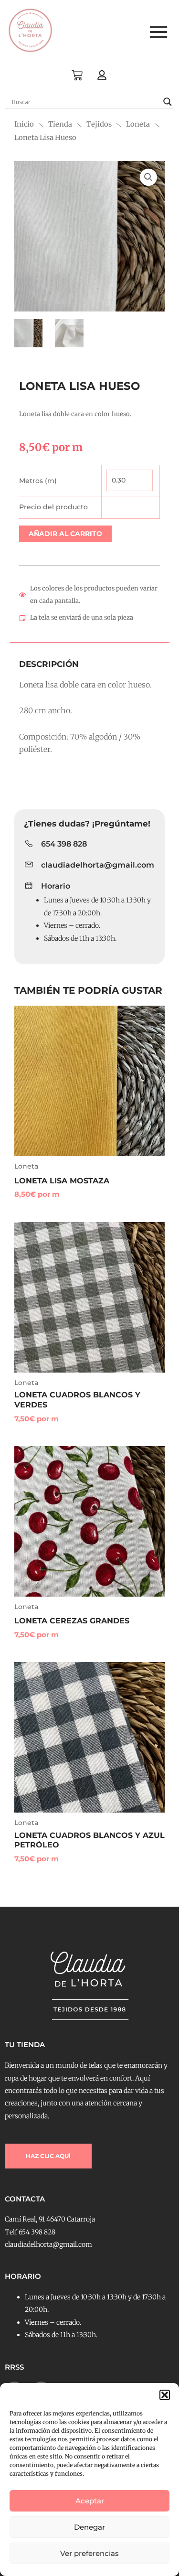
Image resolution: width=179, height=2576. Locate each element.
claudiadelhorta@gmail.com (98, 865)
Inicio (24, 124)
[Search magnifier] (168, 102)
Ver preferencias (89, 2553)
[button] (165, 2395)
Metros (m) (38, 481)
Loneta (138, 124)
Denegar (89, 2527)
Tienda (60, 124)
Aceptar (90, 2501)
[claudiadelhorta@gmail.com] (29, 865)
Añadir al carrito (65, 534)
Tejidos (99, 124)
